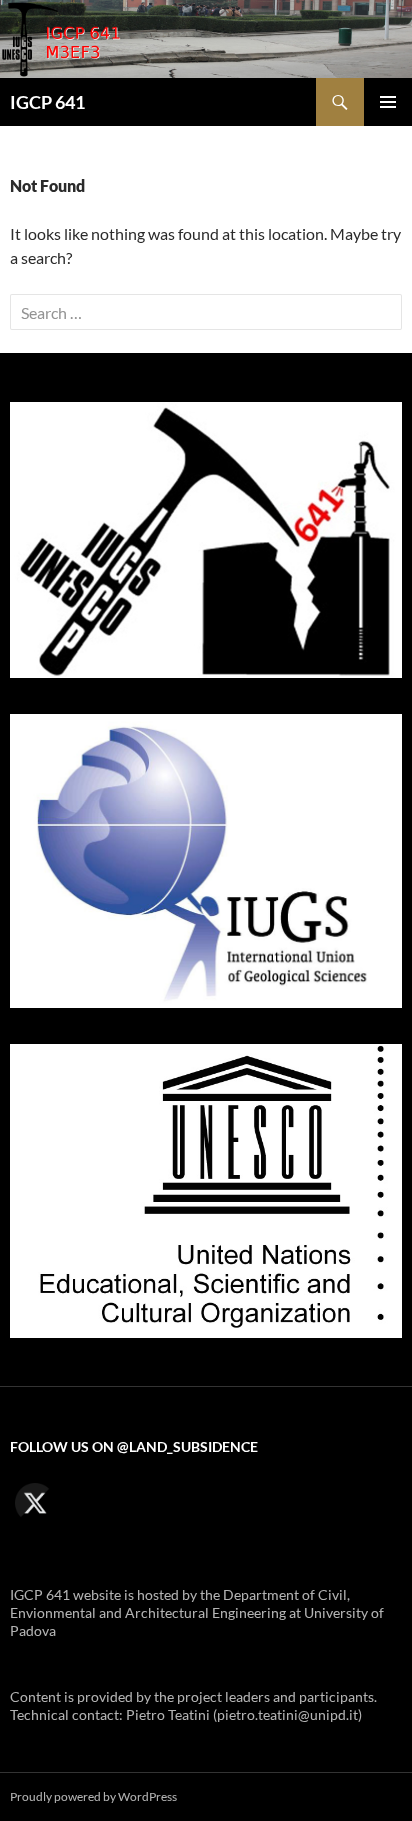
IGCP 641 (47, 102)
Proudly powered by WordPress (93, 1796)
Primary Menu (388, 102)
